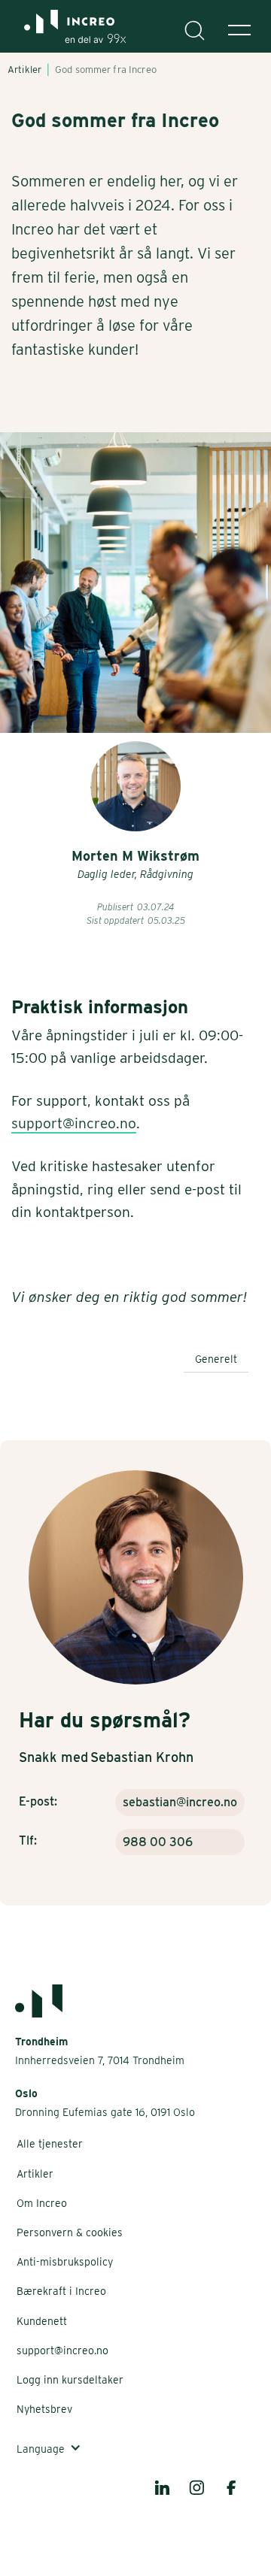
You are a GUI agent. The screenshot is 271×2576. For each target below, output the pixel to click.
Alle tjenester (50, 2144)
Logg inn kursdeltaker (70, 2380)
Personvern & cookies (70, 2232)
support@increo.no (74, 1123)
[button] (239, 30)
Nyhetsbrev (44, 2409)
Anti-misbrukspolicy (65, 2262)
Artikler (35, 2174)
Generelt (216, 1359)
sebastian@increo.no (180, 1802)
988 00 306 (158, 1842)
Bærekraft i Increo (61, 2291)
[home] (69, 34)
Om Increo (42, 2203)
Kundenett (42, 2321)
